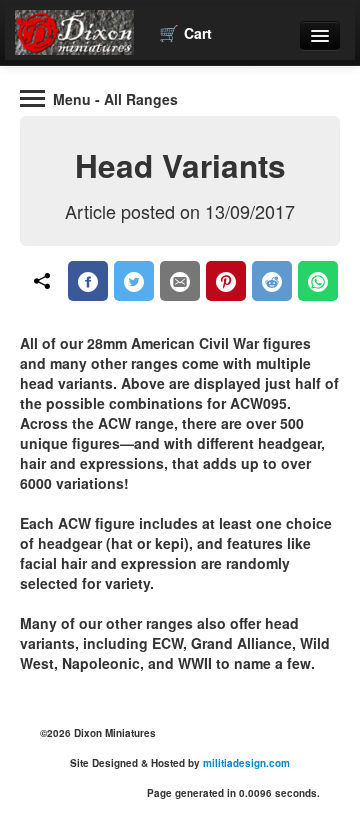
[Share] (42, 281)
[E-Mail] (180, 281)
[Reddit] (272, 281)
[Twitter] (134, 281)
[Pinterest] (226, 281)
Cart (185, 32)
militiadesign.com (246, 763)
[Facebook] (88, 281)
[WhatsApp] (318, 281)
